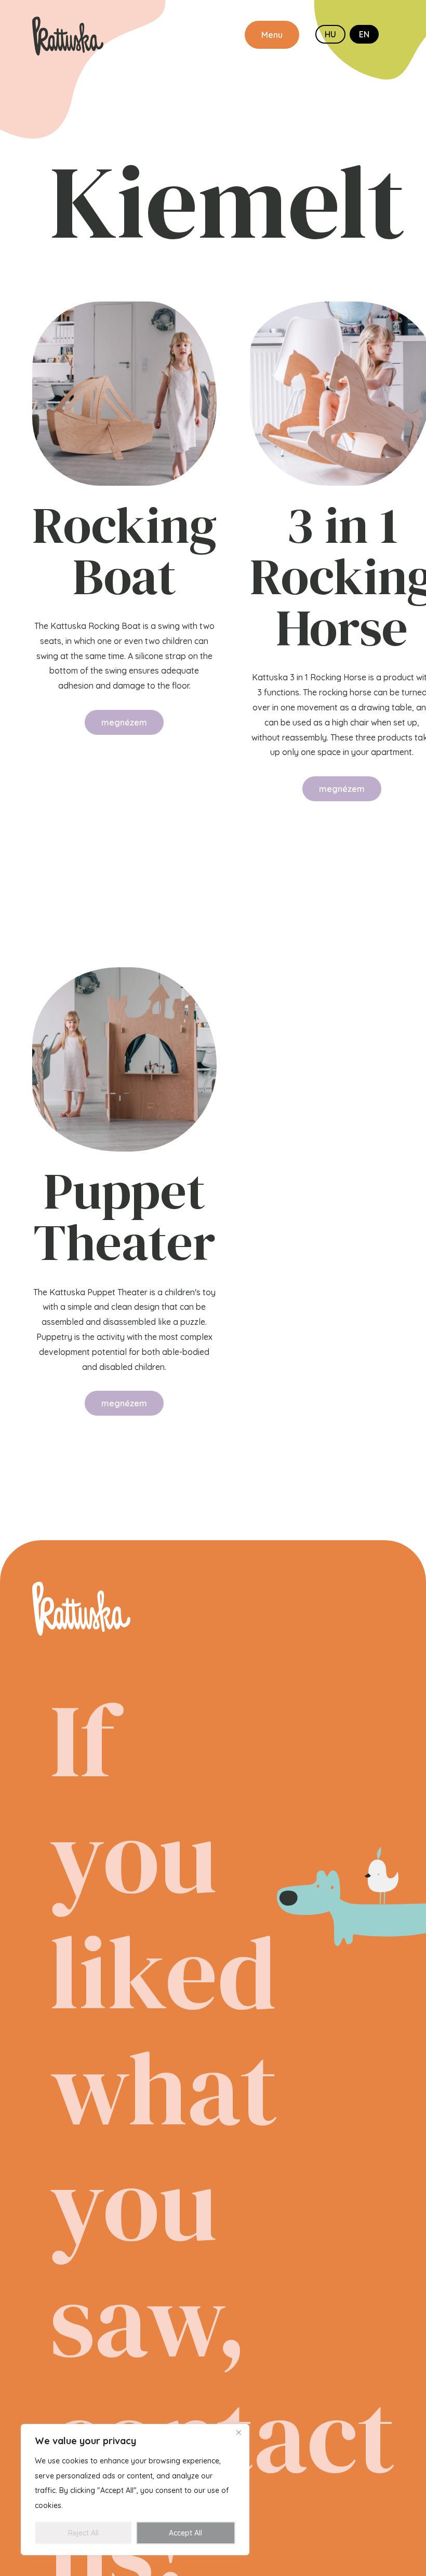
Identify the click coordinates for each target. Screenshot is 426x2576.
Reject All (83, 2533)
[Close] (238, 2433)
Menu (272, 35)
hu (330, 34)
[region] (135, 2490)
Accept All (185, 2533)
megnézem (124, 722)
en (364, 34)
